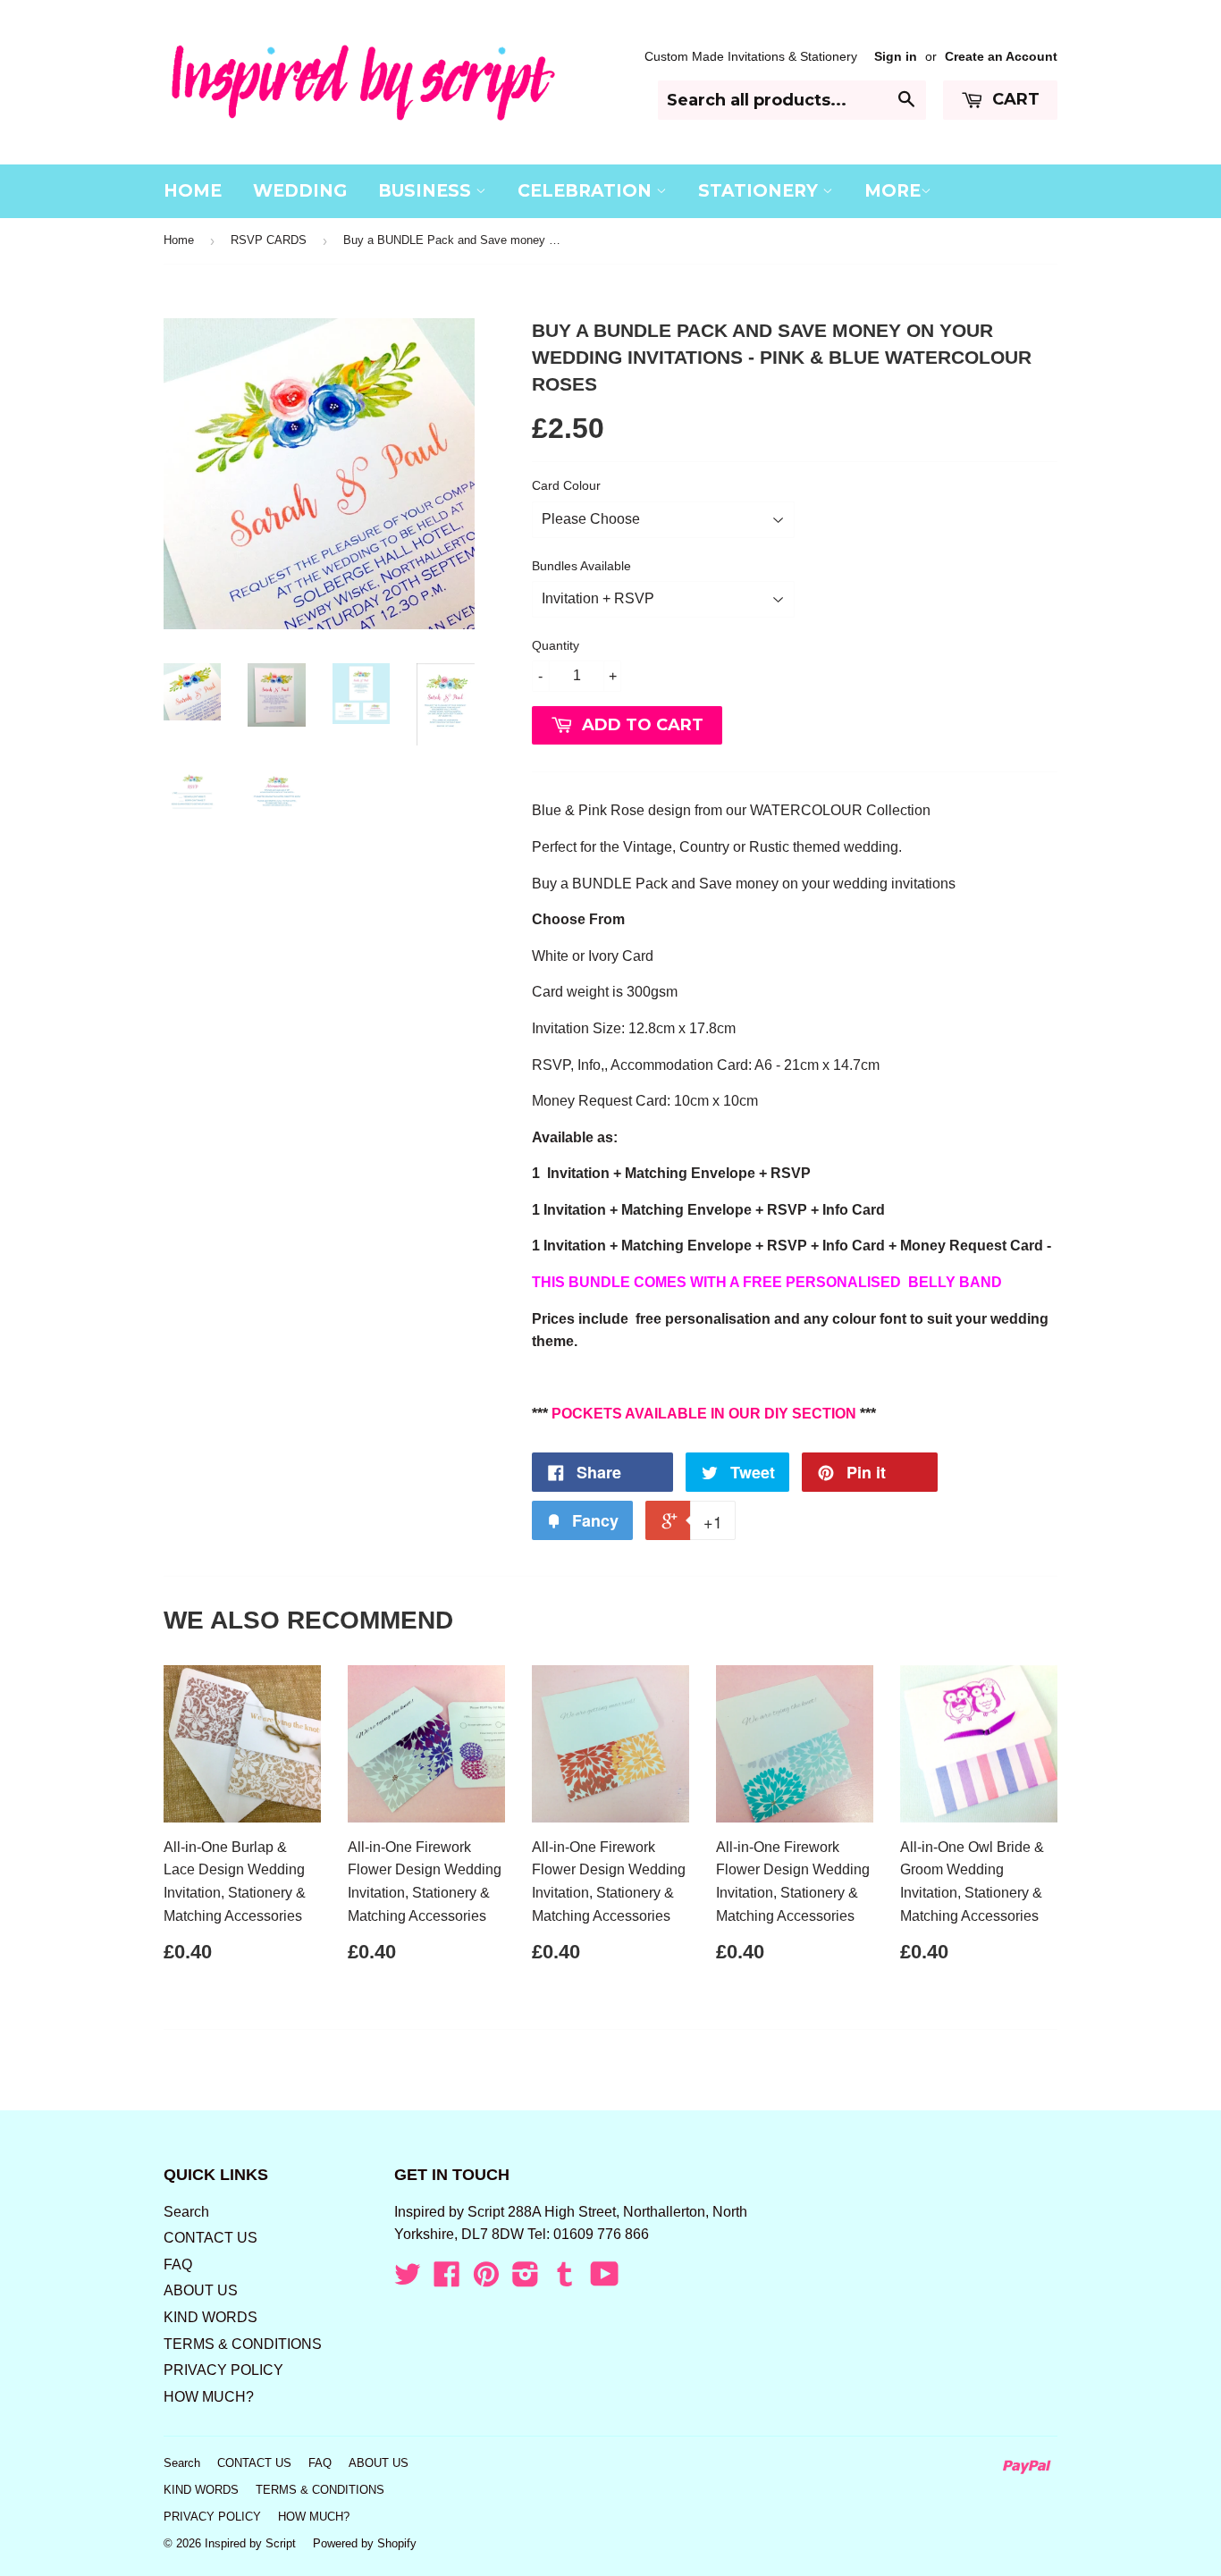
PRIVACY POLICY (223, 2370)
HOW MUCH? (209, 2397)
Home (179, 240)
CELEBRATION (587, 191)
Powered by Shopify (365, 2543)
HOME (193, 191)
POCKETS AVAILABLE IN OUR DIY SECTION (704, 1414)
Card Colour (566, 485)
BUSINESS (427, 191)
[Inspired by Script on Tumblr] (565, 2280)
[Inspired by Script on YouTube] (605, 2280)
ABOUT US (201, 2290)
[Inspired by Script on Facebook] (447, 2280)
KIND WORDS (211, 2317)
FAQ (178, 2265)
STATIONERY (760, 191)
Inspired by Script (250, 2543)
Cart (1014, 99)
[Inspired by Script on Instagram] (526, 2280)
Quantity (556, 645)
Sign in (896, 57)
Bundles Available (581, 566)
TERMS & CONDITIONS (243, 2344)
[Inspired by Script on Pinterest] (486, 2280)
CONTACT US (211, 2238)
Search (186, 2212)
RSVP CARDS (269, 240)
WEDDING (300, 191)
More (893, 191)
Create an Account (1001, 57)
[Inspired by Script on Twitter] (408, 2280)
